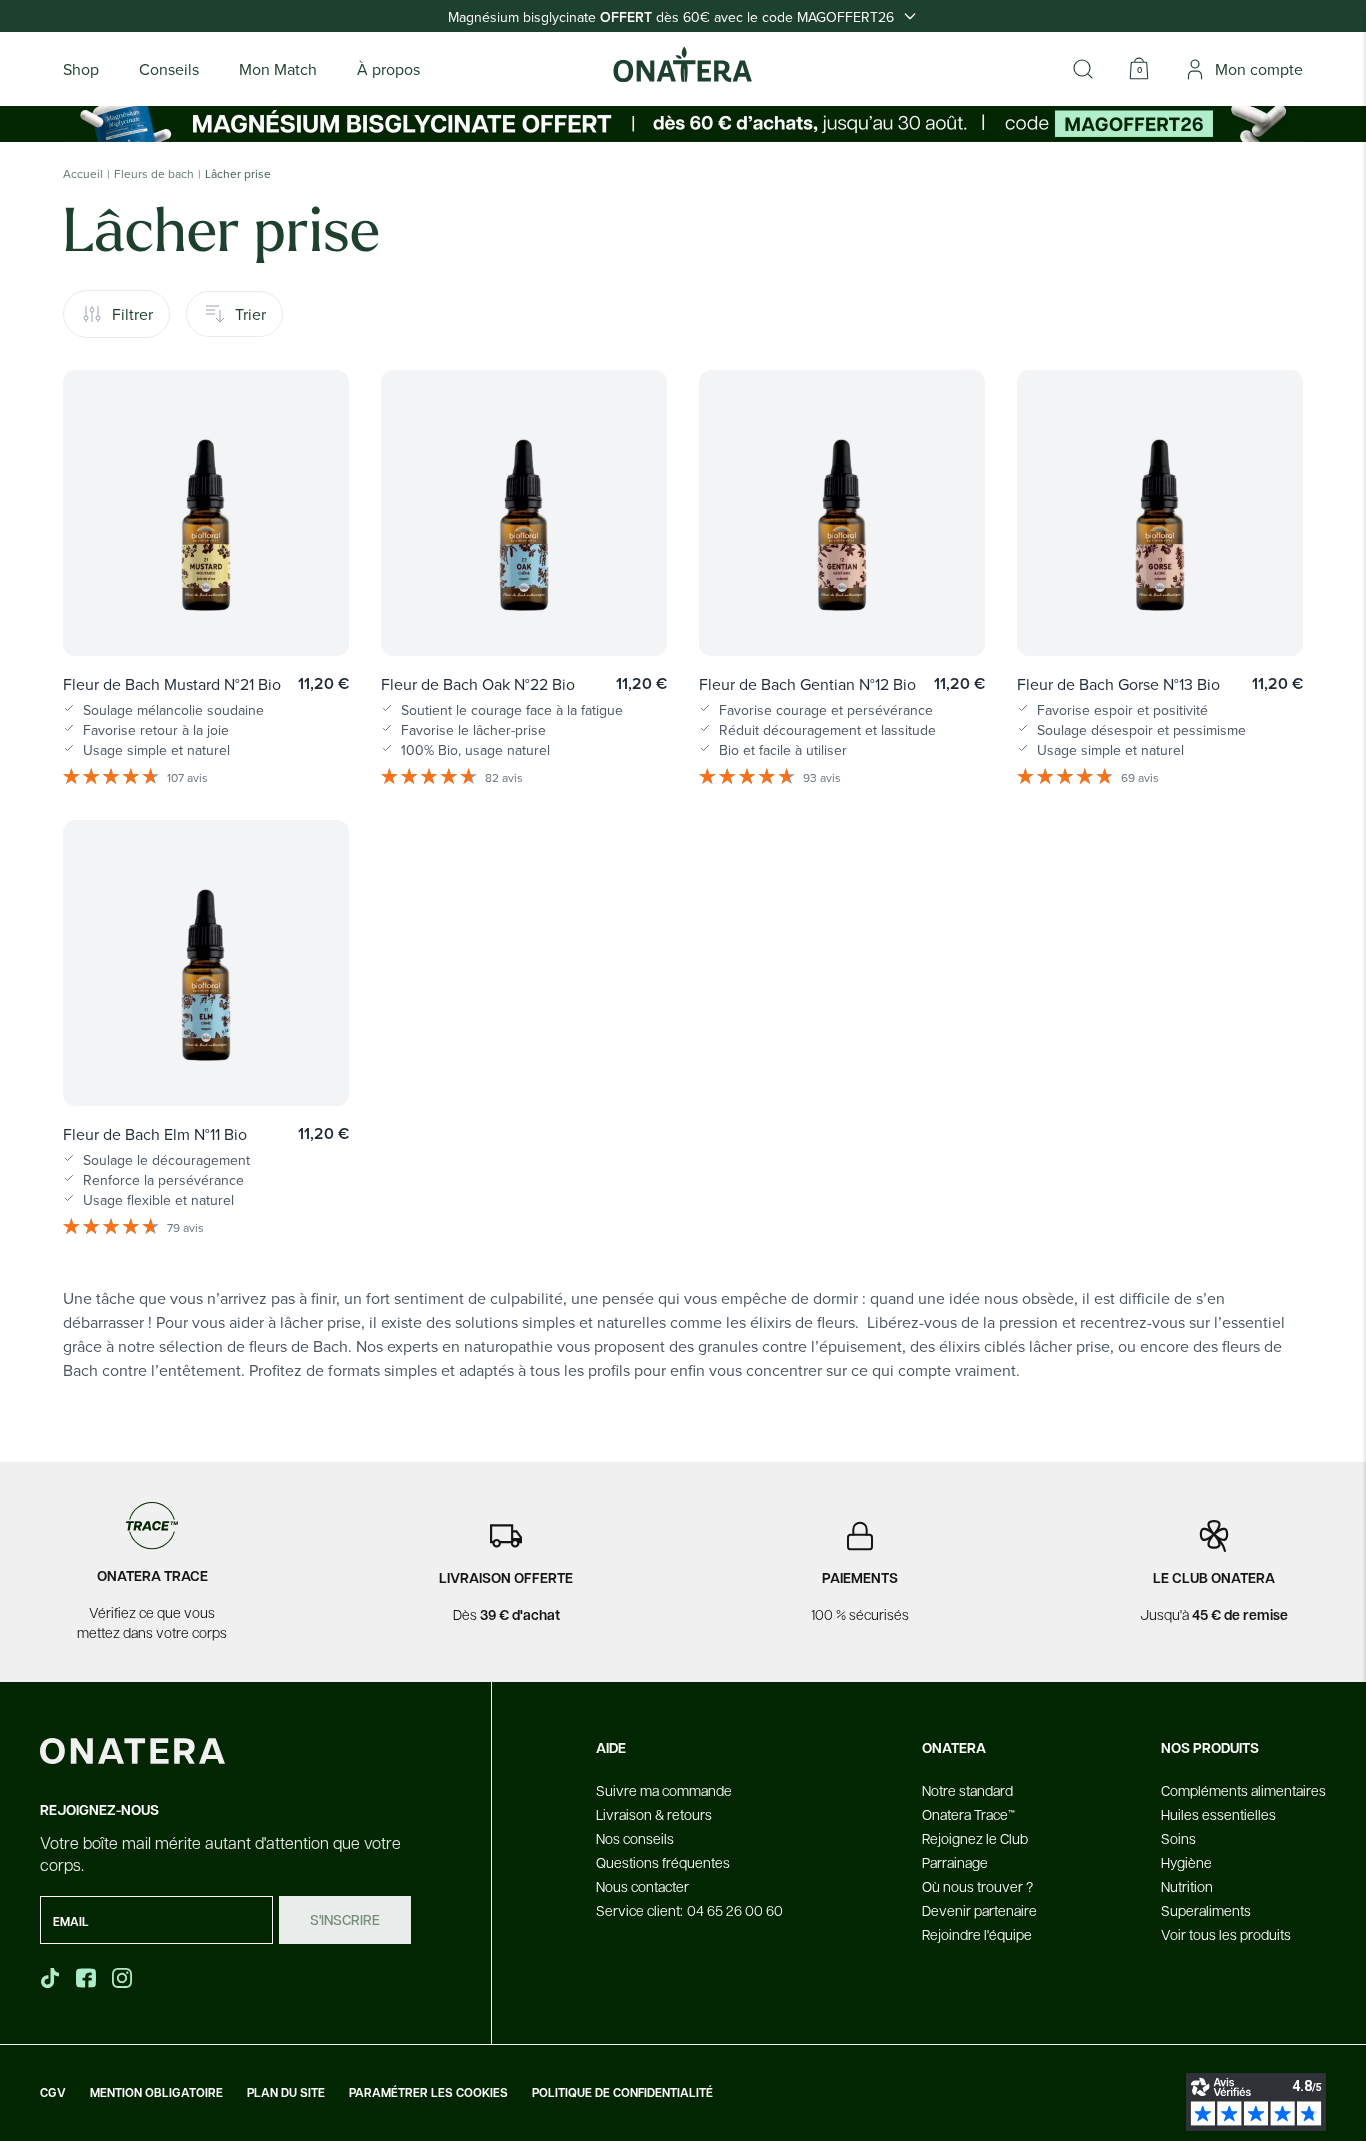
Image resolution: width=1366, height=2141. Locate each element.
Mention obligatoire (156, 2093)
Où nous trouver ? (977, 1886)
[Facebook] (88, 1978)
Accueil (83, 174)
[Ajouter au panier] (313, 612)
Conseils (169, 69)
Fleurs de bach (154, 174)
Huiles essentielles (1218, 1814)
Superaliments (1206, 1910)
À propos (388, 69)
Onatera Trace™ (968, 1814)
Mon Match (278, 69)
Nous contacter (642, 1886)
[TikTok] (50, 1978)
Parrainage (955, 1862)
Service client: (689, 1910)
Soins (1178, 1838)
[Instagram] (124, 1978)
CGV (53, 2093)
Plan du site (286, 2093)
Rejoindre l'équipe (977, 1934)
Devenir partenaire (979, 1910)
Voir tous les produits (1226, 1934)
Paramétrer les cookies (428, 2093)
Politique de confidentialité (622, 2093)
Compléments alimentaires (1243, 1790)
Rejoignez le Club (975, 1838)
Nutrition (1187, 1886)
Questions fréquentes (663, 1862)
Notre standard (967, 1790)
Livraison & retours (654, 1814)
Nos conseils (635, 1838)
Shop (81, 69)
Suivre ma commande (664, 1790)
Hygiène (1186, 1862)
